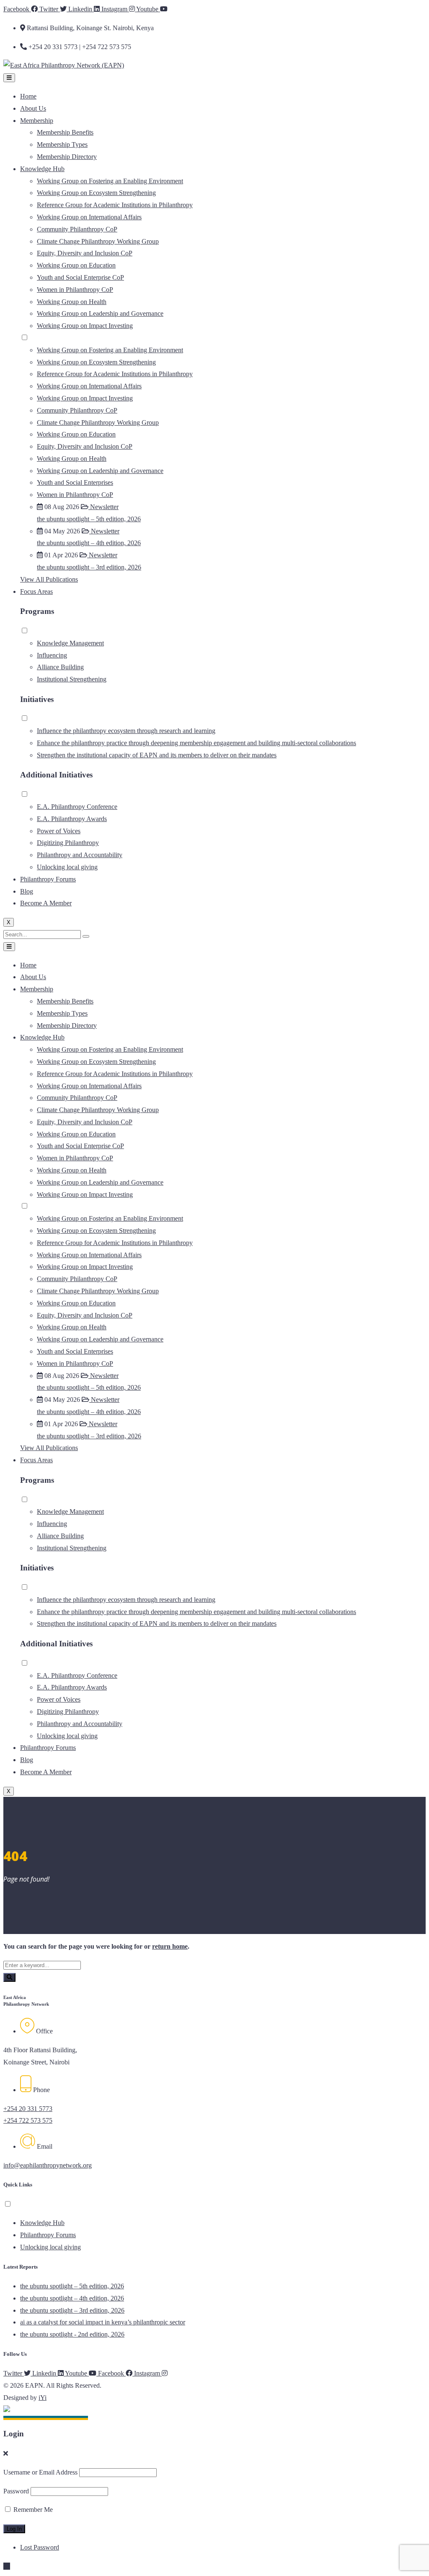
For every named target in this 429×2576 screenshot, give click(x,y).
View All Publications (49, 579)
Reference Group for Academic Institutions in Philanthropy (115, 205)
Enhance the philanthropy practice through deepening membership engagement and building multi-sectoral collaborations (196, 743)
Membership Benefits (65, 132)
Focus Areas (36, 591)
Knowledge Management (70, 643)
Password (16, 2491)
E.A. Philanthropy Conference (77, 807)
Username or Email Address (40, 2472)
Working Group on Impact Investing (85, 326)
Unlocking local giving (67, 867)
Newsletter (103, 507)
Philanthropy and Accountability (80, 855)
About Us (33, 108)
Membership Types (62, 144)
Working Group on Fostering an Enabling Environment (110, 181)
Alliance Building (60, 667)
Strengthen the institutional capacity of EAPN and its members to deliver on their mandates (157, 755)
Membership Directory (67, 157)
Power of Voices (59, 831)
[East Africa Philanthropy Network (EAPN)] (64, 65)
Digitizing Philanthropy (68, 843)
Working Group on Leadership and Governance (100, 313)
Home (28, 96)
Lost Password (40, 2547)
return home (170, 1946)
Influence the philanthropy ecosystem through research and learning (126, 731)
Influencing (52, 655)
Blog (27, 891)
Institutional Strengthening (72, 679)
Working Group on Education (76, 265)
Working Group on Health (72, 302)
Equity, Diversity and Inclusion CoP (85, 253)
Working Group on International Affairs (89, 217)
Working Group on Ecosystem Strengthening (96, 193)
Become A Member (46, 903)
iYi (43, 2398)
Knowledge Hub (42, 169)
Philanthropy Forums (48, 879)
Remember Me (32, 2510)
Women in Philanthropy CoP (75, 290)
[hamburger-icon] (9, 78)
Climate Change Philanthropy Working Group (98, 241)
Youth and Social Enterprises (75, 482)
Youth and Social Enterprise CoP (80, 277)
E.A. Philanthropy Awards (72, 819)
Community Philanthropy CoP (77, 229)
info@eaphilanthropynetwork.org (48, 2165)
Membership (37, 121)
